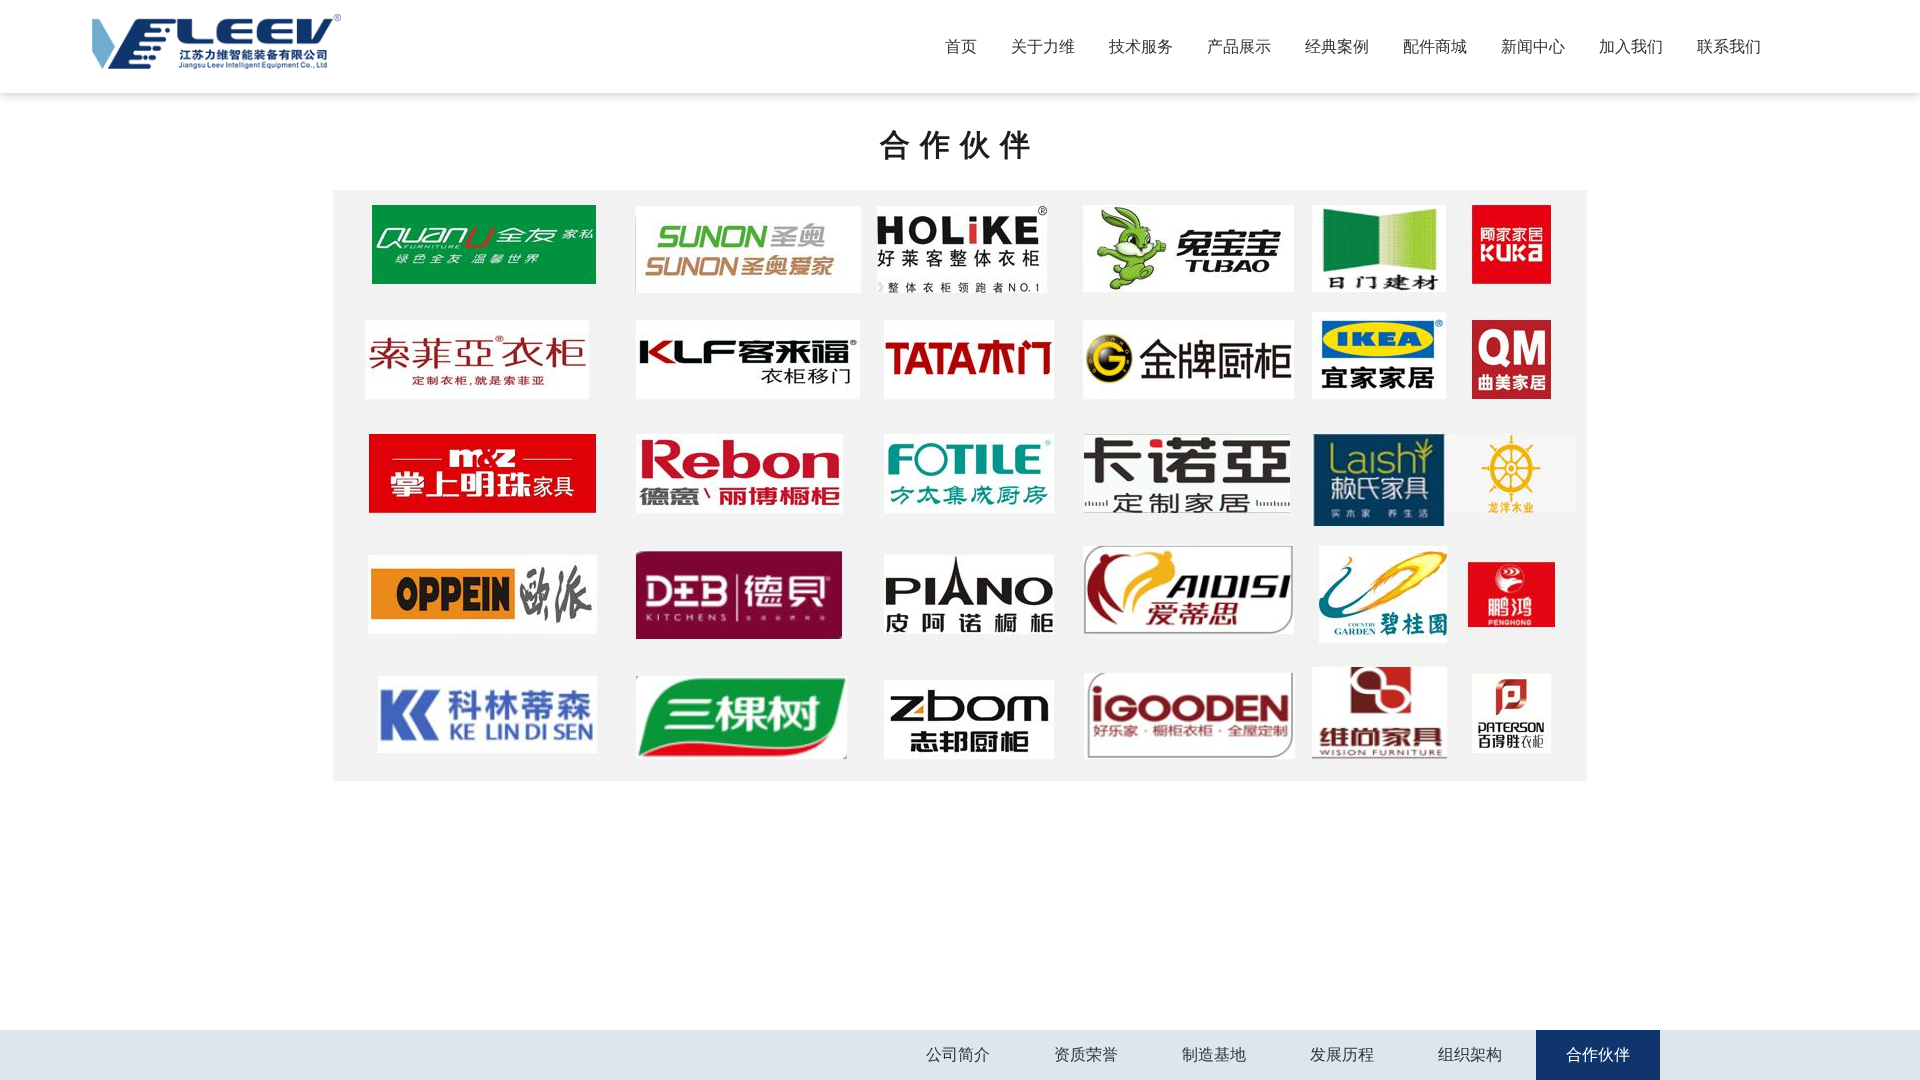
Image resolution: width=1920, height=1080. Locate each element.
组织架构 (1470, 1054)
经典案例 (1337, 46)
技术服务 (1141, 46)
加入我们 (1631, 46)
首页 (961, 46)
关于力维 (1043, 46)
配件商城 (1435, 46)
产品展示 (1239, 46)
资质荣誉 (1086, 1054)
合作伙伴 (1598, 1054)
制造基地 (1214, 1054)
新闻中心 (1533, 46)
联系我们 (1729, 46)
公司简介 (958, 1054)
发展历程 (1342, 1054)
